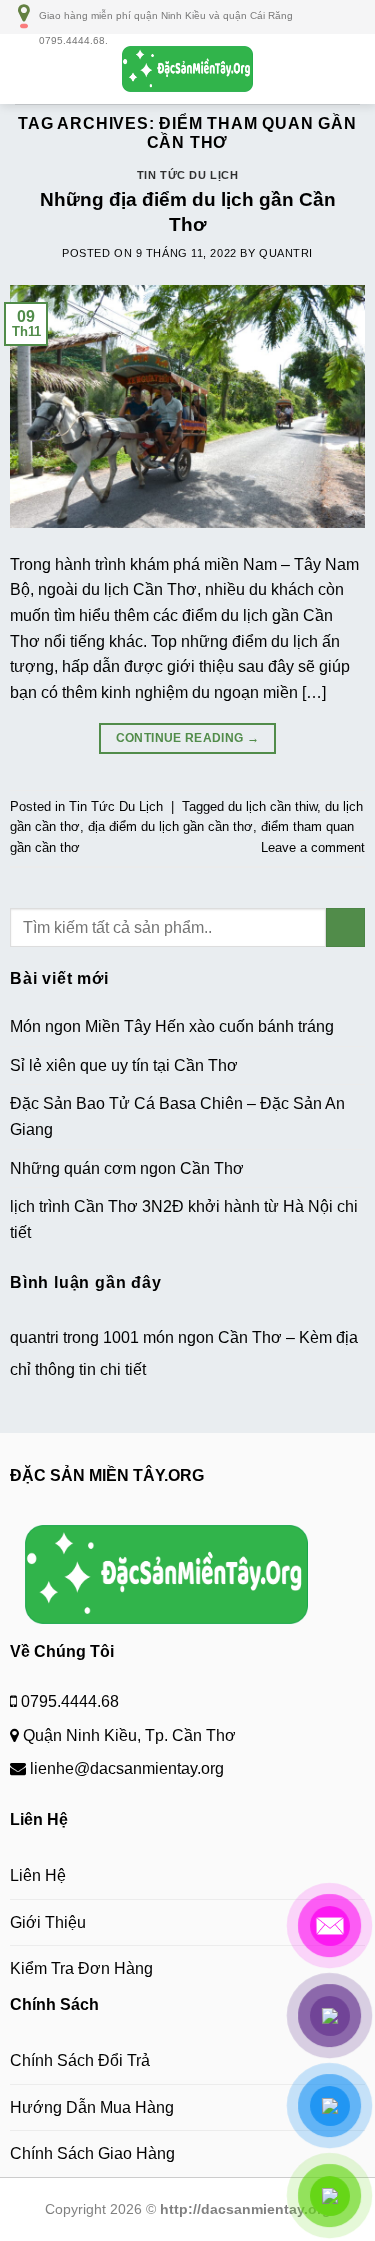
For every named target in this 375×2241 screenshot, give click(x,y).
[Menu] (27, 68)
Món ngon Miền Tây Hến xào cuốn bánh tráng (172, 1026)
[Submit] (345, 927)
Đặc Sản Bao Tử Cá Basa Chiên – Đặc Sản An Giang (177, 1116)
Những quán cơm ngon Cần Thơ (127, 1168)
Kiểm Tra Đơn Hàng (81, 1968)
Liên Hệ (38, 1875)
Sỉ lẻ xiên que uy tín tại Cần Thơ (124, 1065)
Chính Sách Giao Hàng (92, 2153)
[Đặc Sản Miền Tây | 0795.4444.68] (188, 69)
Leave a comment (313, 847)
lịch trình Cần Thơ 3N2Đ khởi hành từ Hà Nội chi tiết (184, 1219)
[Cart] (350, 69)
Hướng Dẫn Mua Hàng (92, 2107)
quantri (286, 253)
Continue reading (188, 738)
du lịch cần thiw (272, 806)
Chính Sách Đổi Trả (80, 2060)
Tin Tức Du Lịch (187, 175)
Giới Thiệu (48, 1922)
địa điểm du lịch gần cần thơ (170, 826)
